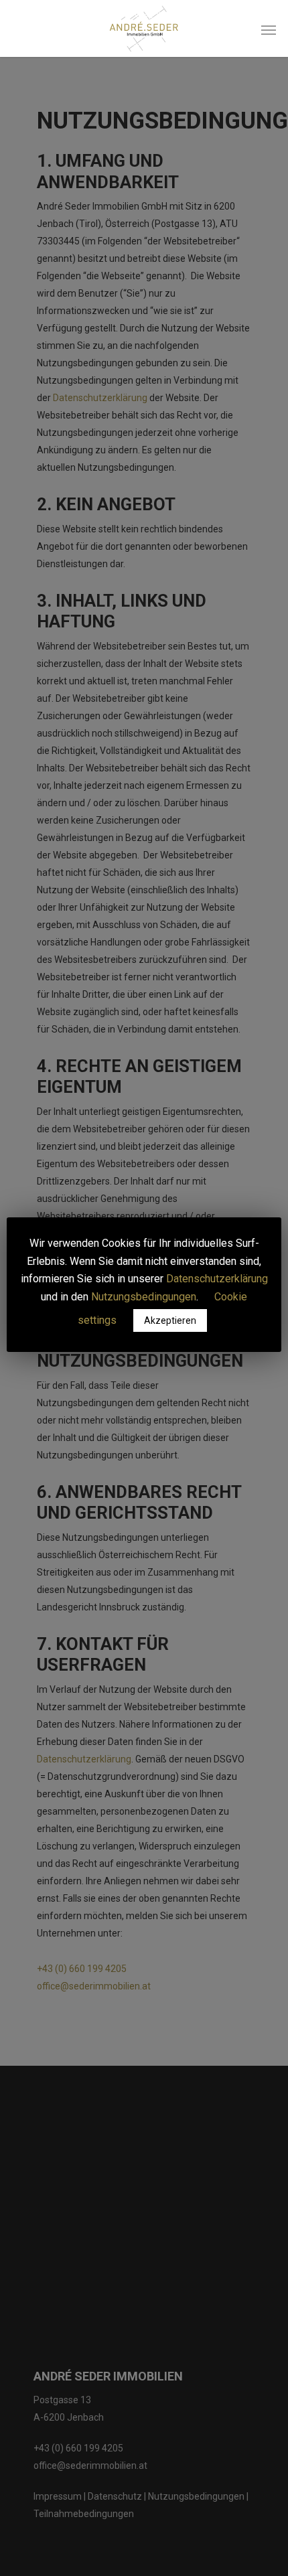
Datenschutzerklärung (217, 1279)
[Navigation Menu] (269, 29)
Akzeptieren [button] (170, 1320)
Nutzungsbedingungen (144, 1297)
